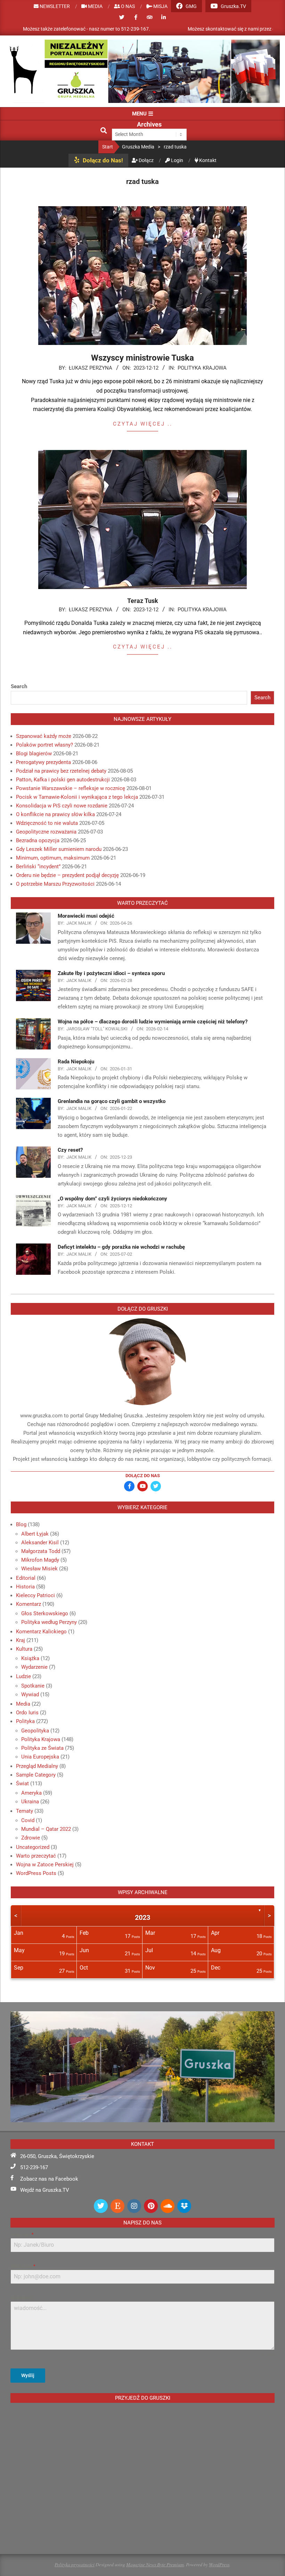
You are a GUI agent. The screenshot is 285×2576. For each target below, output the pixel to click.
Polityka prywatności (75, 2564)
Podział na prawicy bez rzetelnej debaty (61, 771)
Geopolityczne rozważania (46, 832)
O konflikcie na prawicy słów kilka (55, 814)
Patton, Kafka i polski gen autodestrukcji (63, 780)
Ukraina (30, 1802)
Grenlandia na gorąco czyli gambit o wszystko (112, 1101)
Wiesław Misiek (39, 1569)
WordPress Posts (36, 1873)
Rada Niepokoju (76, 1062)
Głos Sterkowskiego (45, 1613)
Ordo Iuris (27, 1713)
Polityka (25, 1721)
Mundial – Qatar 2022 (46, 1829)
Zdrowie (31, 1838)
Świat (22, 1784)
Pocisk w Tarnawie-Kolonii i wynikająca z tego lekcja (77, 797)
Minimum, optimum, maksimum (53, 858)
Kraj (21, 1640)
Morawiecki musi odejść (86, 916)
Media (23, 1704)
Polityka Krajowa (202, 368)
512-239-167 (34, 2167)
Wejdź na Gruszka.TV (45, 2190)
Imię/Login (22, 2235)
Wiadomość (21, 2298)
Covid (28, 1820)
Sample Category (36, 1775)
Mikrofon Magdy (40, 1560)
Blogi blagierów (34, 754)
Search (19, 686)
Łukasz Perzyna (91, 368)
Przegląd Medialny (37, 1766)
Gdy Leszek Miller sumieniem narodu (59, 849)
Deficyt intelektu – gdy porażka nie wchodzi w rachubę (121, 1247)
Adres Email (23, 2266)
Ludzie (23, 1676)
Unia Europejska (40, 1757)
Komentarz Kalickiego (41, 1632)
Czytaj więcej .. (143, 424)
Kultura (24, 1649)
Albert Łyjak (35, 1534)
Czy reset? (70, 1150)
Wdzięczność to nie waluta (47, 823)
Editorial (26, 1578)
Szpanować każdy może (44, 736)
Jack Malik (79, 923)
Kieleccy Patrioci (35, 1595)
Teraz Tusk (143, 601)
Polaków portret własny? (44, 745)
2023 (142, 1917)
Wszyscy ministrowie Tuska (142, 358)
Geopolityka (35, 1731)
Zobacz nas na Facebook (49, 2179)
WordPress (219, 2564)
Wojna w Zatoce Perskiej (45, 1865)
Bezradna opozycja (38, 840)
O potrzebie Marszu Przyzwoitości (55, 884)
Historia (25, 1587)
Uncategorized (33, 1847)
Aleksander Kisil (40, 1543)
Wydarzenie (34, 1667)
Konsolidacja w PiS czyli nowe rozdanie (62, 806)
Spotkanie (33, 1686)
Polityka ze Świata (42, 1748)
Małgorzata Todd (41, 1551)
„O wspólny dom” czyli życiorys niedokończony (112, 1199)
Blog (21, 1524)
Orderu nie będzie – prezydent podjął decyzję (67, 875)
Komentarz (28, 1604)
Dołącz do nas (143, 1476)
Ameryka (31, 1793)
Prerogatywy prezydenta (43, 762)
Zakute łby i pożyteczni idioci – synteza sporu (111, 973)
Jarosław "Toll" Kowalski (97, 1029)
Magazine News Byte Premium (155, 2564)
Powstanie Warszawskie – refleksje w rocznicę (71, 788)
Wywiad (30, 1694)
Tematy (25, 1811)
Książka (30, 1658)
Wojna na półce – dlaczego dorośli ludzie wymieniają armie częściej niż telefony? (153, 1022)
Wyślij (28, 2375)
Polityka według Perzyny (49, 1622)
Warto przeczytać (36, 1856)
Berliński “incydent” (38, 867)
